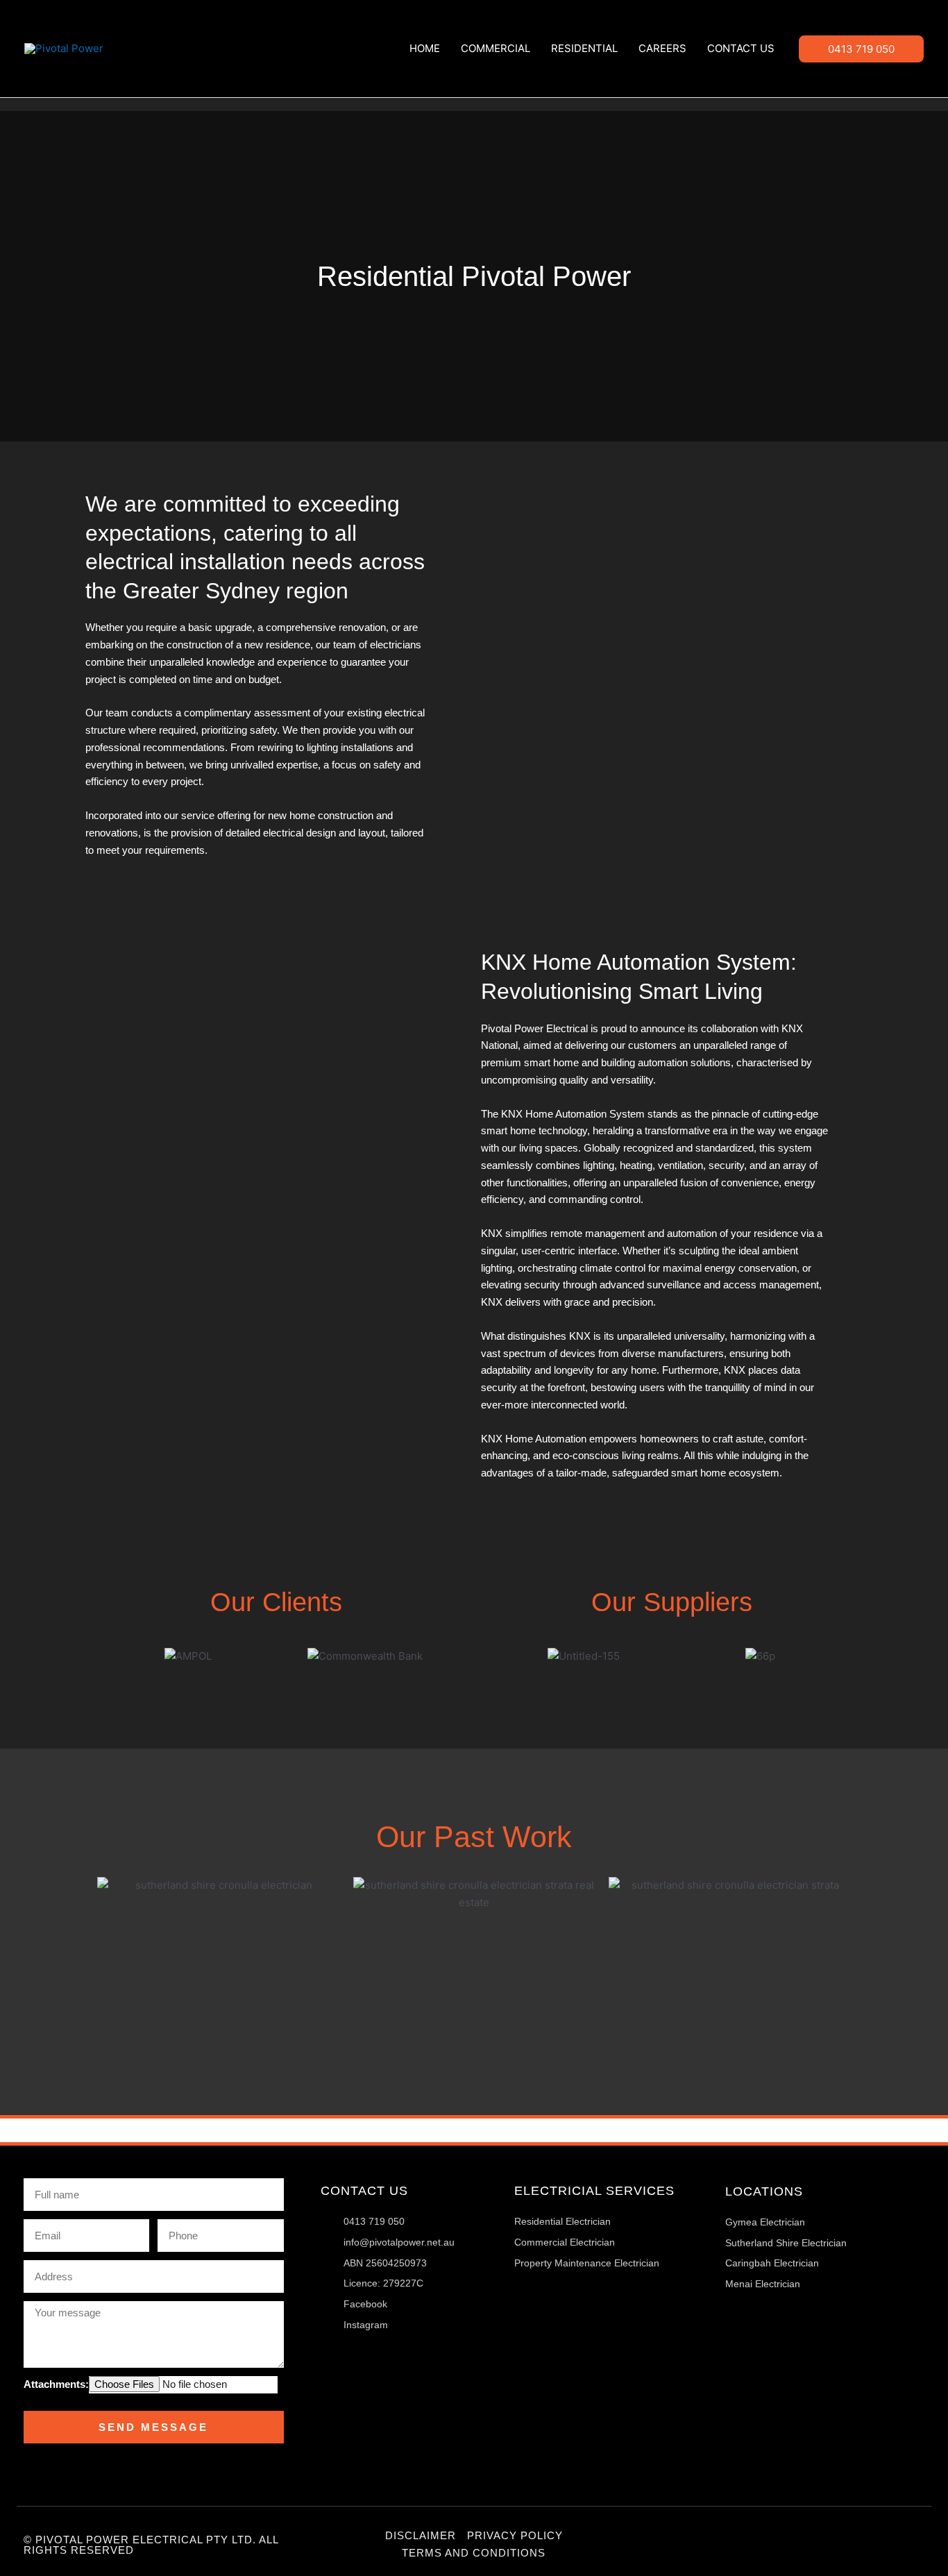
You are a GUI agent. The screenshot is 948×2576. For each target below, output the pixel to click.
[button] (861, 49)
